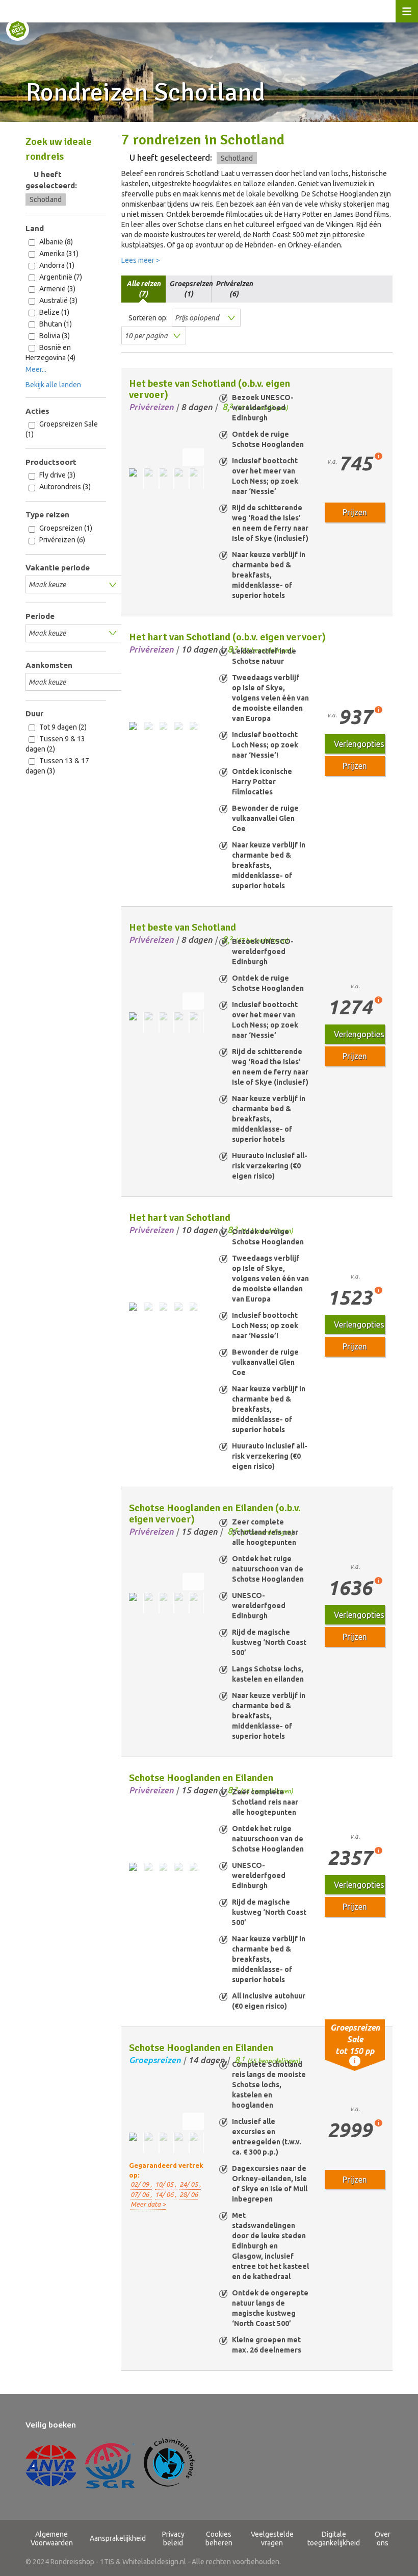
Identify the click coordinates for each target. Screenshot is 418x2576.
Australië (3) (58, 301)
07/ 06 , (141, 2194)
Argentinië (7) (60, 277)
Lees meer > (141, 260)
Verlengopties (359, 744)
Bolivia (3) (54, 336)
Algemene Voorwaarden (52, 2539)
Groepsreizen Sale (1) (62, 429)
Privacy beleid (173, 2539)
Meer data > (148, 2204)
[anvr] (51, 2466)
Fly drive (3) (57, 475)
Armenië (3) (57, 289)
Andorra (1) (56, 265)
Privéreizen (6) (61, 540)
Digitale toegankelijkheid (334, 2539)
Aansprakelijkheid (118, 2538)
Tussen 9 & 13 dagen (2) (55, 744)
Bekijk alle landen (53, 385)
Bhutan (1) (55, 324)
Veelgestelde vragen (272, 2539)
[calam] (169, 2466)
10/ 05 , (166, 2184)
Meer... (36, 369)
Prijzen (355, 512)
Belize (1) (54, 312)
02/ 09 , (141, 2184)
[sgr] (110, 2466)
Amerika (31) (58, 254)
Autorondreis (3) (64, 487)
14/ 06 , (166, 2194)
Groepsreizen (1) (65, 528)
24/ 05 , (190, 2184)
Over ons (383, 2539)
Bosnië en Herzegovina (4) (50, 353)
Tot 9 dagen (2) (62, 727)
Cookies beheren (219, 2539)
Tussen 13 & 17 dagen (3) (57, 766)
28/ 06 (189, 2194)
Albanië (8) (55, 242)
